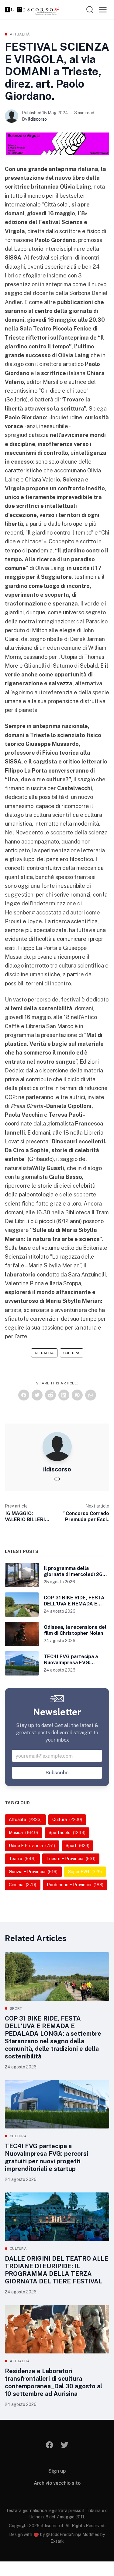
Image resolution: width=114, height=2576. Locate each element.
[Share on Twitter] (37, 1395)
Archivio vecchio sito (57, 2483)
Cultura (71, 1353)
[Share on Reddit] (50, 1395)
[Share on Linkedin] (64, 1395)
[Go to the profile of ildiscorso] (12, 116)
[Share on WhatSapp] (91, 1395)
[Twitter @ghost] (65, 2445)
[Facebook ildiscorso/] (49, 2445)
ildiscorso (38, 119)
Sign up (57, 2471)
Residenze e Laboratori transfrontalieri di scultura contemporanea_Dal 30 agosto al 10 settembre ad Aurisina (54, 2382)
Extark (57, 2541)
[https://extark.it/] (57, 1479)
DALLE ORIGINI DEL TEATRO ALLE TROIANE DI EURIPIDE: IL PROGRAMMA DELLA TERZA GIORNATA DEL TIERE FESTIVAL (57, 2270)
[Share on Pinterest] (77, 1395)
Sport (16, 2008)
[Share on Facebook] (24, 1395)
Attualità (20, 34)
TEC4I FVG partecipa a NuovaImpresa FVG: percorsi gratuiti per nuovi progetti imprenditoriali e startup (47, 2157)
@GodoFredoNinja (64, 2534)
